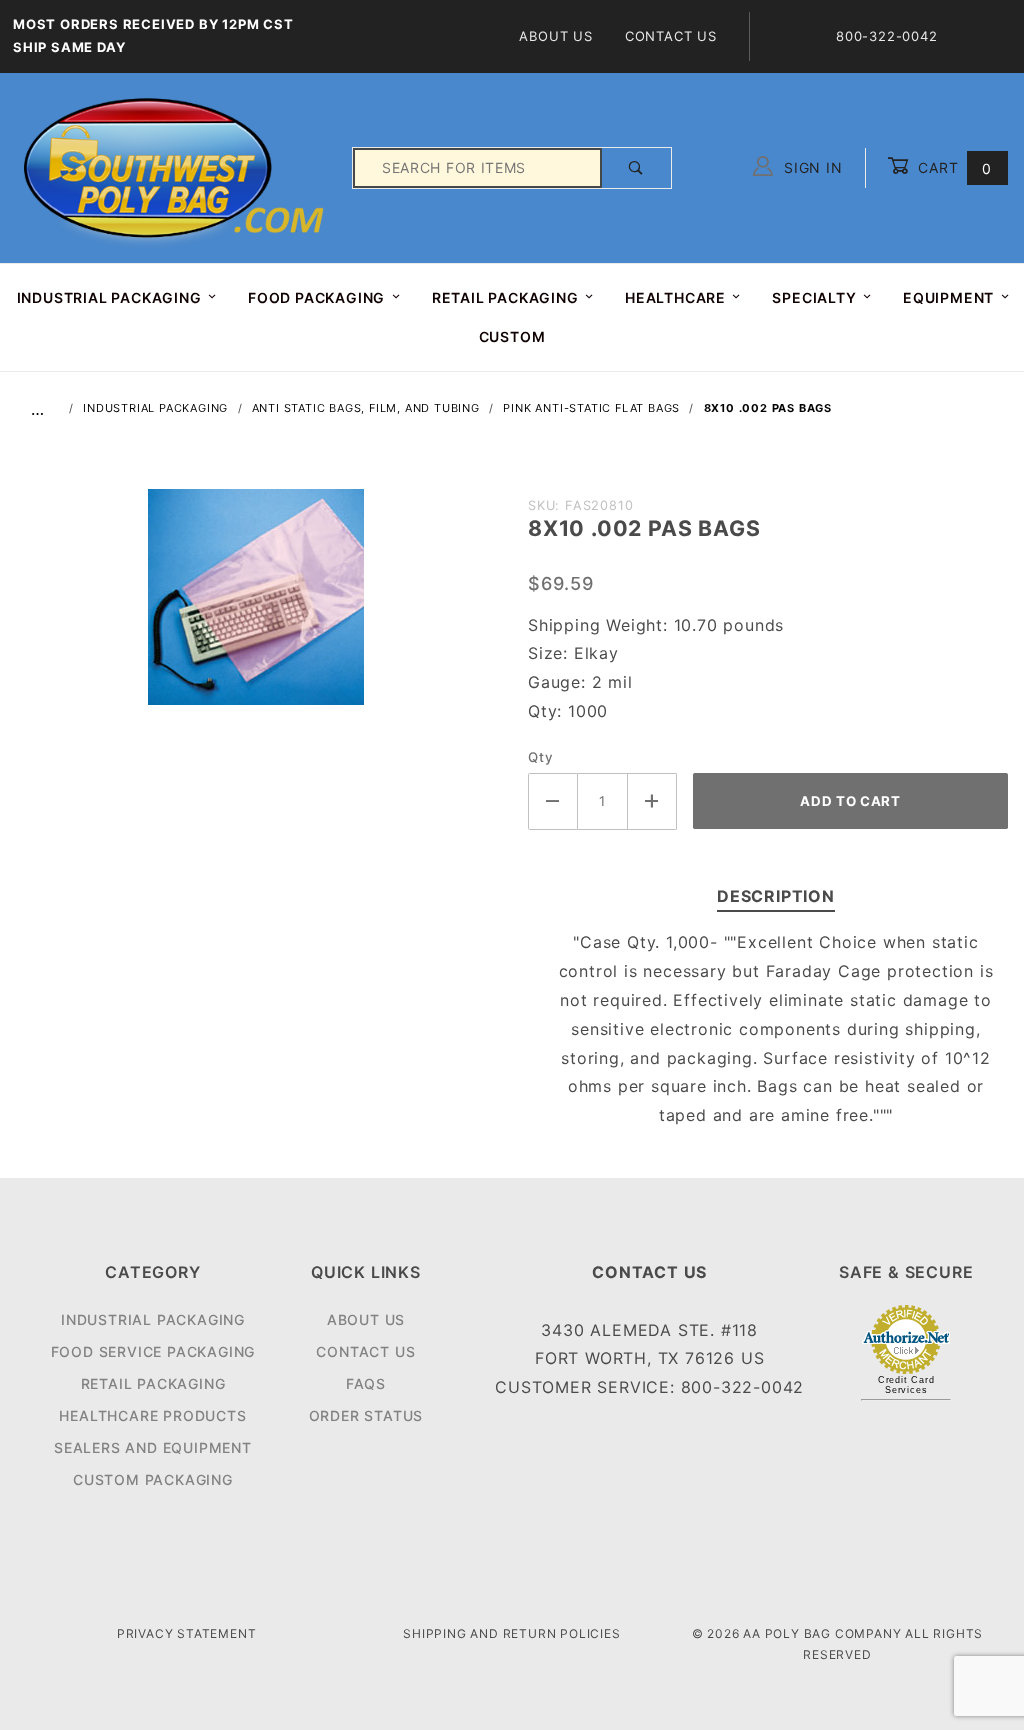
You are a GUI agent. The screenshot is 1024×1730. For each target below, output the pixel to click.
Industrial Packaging (153, 1319)
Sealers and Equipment (153, 1447)
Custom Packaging (153, 1479)
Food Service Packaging (153, 1351)
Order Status (366, 1415)
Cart (952, 167)
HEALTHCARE (675, 297)
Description (776, 896)
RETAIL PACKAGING (505, 297)
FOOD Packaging (316, 297)
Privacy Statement (187, 1633)
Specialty (814, 297)
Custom (512, 336)
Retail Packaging (153, 1383)
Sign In (810, 167)
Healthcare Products (152, 1415)
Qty (540, 757)
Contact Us (671, 36)
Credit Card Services (906, 1385)
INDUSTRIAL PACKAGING (109, 297)
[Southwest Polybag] (176, 166)
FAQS (366, 1383)
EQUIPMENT (948, 297)
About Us (555, 36)
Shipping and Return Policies (511, 1633)
